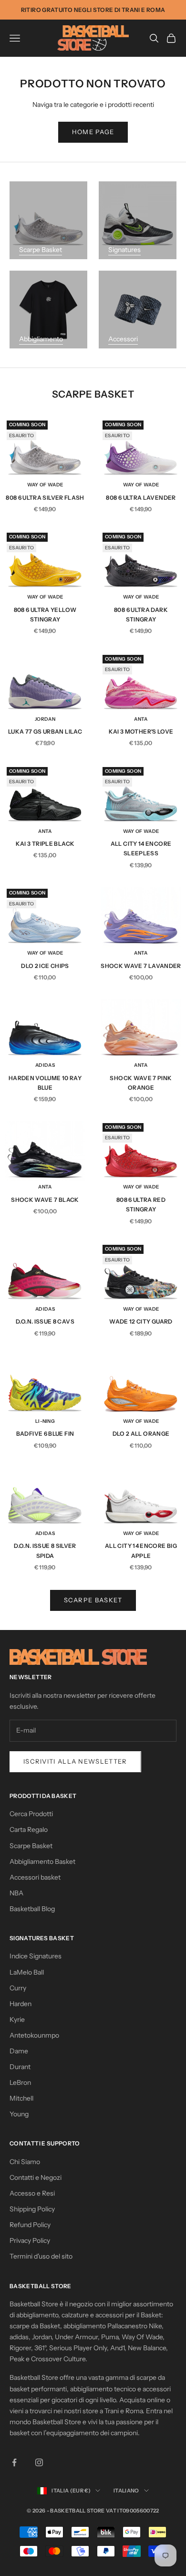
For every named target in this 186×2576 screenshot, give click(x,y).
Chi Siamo (25, 2162)
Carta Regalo (29, 1829)
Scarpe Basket (41, 250)
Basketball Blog (32, 1909)
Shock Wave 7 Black (45, 1200)
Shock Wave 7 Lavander (141, 966)
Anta (141, 719)
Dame (19, 2051)
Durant (20, 2067)
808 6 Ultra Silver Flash (45, 498)
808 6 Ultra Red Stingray (141, 1204)
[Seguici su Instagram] (39, 2462)
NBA (16, 1893)
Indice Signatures (36, 1956)
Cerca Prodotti (31, 1814)
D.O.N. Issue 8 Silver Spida (45, 1551)
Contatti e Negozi (36, 2177)
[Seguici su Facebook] (14, 2462)
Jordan (45, 719)
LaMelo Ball (27, 1972)
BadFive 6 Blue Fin (45, 1434)
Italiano (126, 2491)
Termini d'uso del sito (41, 2256)
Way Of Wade (45, 485)
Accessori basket (35, 1877)
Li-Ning (45, 1421)
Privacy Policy (30, 2240)
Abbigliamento (41, 339)
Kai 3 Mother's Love (141, 731)
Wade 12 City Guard (141, 1321)
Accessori (123, 339)
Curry (18, 1988)
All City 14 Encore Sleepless (141, 848)
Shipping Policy (32, 2209)
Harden (21, 2004)
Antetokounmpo (34, 2035)
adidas (45, 1065)
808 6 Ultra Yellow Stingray (45, 615)
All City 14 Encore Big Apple (141, 1551)
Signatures (124, 250)
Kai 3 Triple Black (45, 844)
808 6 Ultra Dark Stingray (141, 615)
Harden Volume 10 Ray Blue (45, 1083)
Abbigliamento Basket (42, 1861)
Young (19, 2114)
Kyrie (17, 2019)
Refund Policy (30, 2225)
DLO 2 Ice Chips (45, 966)
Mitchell (21, 2098)
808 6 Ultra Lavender (141, 498)
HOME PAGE (93, 132)
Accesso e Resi (32, 2193)
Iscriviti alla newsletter (75, 1761)
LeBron (20, 2082)
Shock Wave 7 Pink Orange (141, 1083)
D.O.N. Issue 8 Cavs (45, 1321)
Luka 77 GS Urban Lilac (45, 731)
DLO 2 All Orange (141, 1434)
